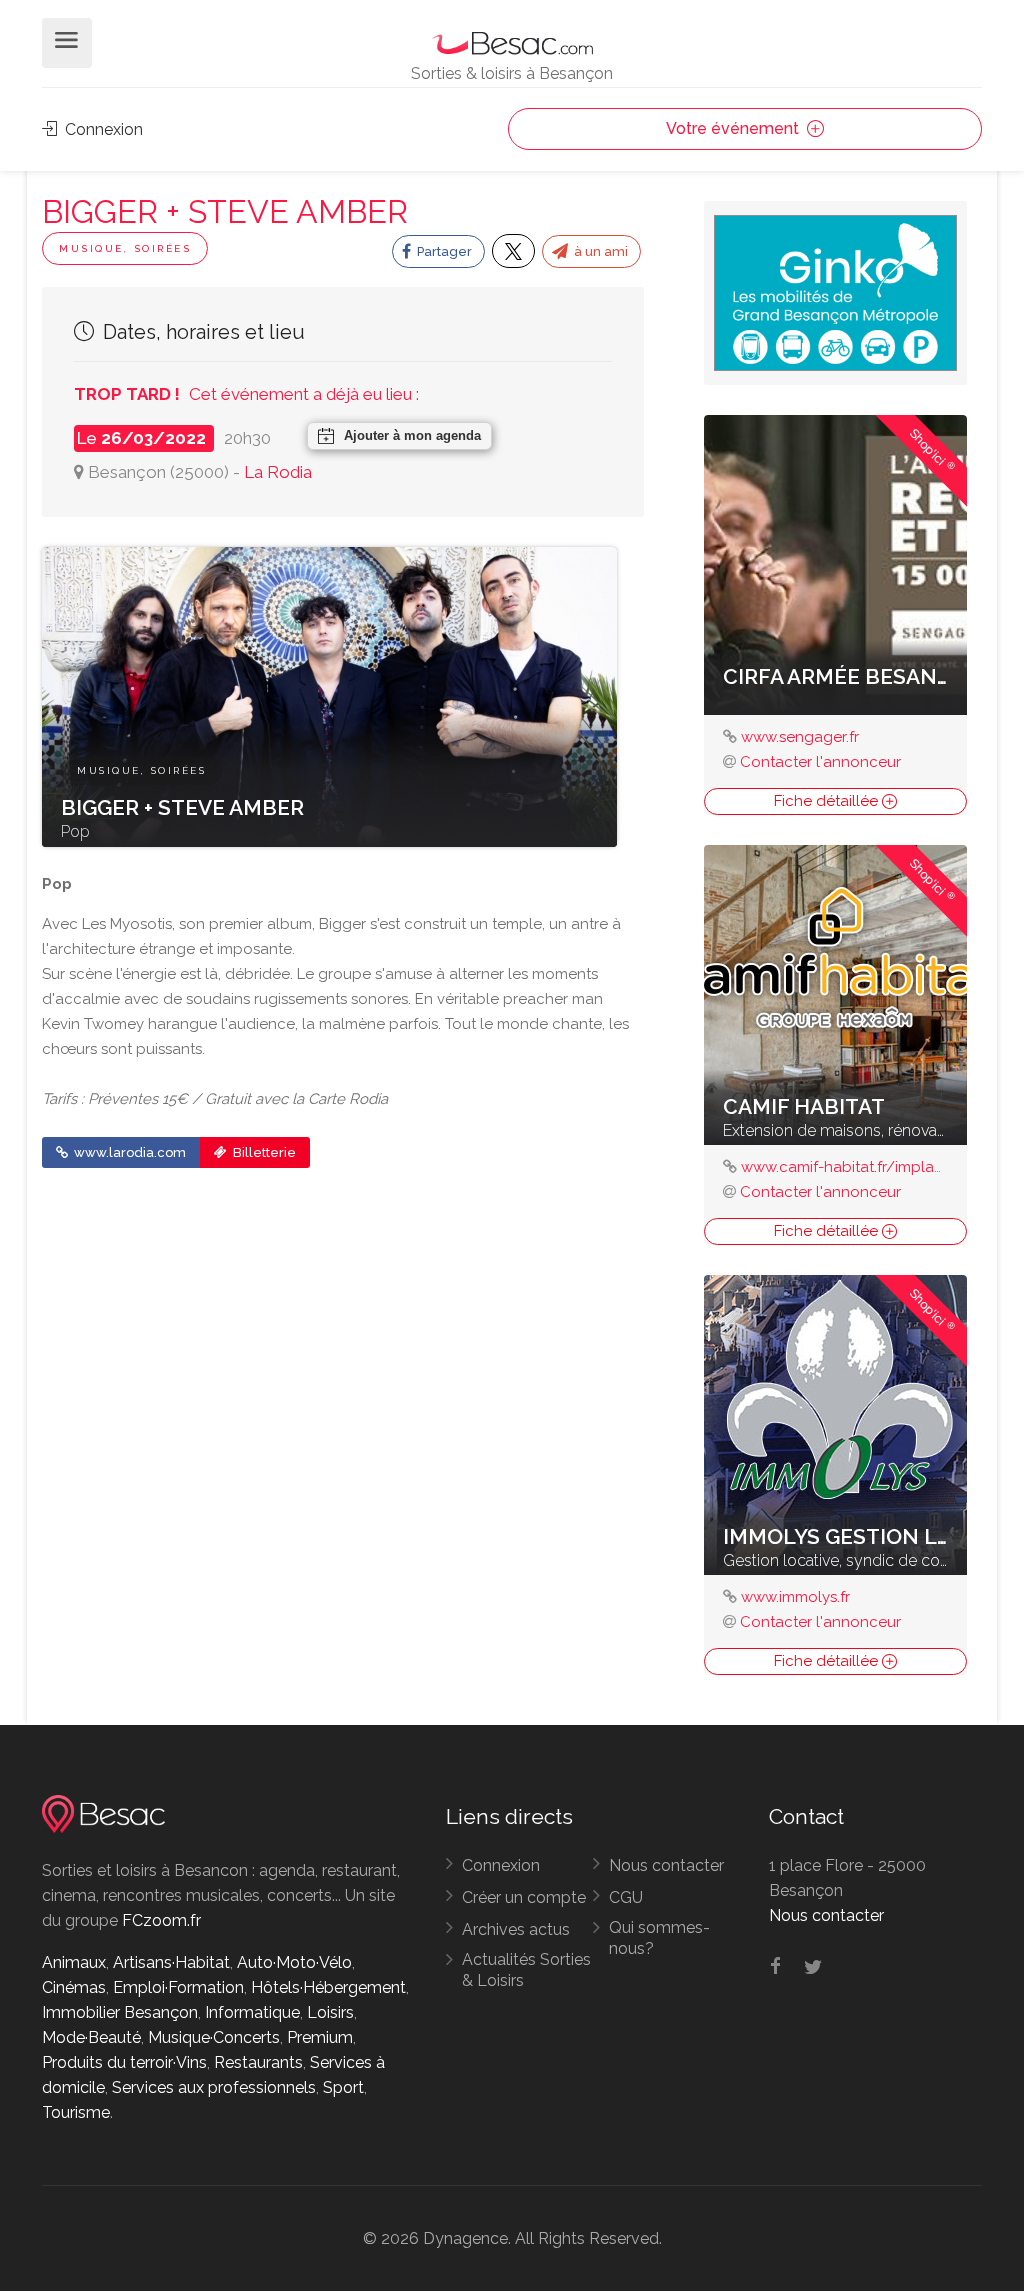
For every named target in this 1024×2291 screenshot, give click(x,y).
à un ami (599, 251)
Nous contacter (666, 1865)
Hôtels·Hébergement (328, 1987)
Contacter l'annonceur (820, 762)
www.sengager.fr (800, 737)
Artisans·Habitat (171, 1962)
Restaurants (258, 2062)
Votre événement (734, 128)
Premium (320, 2037)
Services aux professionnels (214, 2087)
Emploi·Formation (178, 1987)
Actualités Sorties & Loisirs (526, 1970)
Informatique (252, 2012)
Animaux (74, 1962)
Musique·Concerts (214, 2037)
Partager (443, 251)
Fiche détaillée (828, 801)
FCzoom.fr (161, 1920)
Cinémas (74, 1987)
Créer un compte (524, 1897)
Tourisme (76, 2112)
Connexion (102, 129)
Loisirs (330, 2012)
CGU (626, 1897)
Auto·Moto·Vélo (294, 1962)
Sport (343, 2087)
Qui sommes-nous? (659, 1938)
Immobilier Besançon (120, 2012)
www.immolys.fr (795, 1597)
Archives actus (516, 1929)
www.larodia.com (128, 1152)
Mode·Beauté (91, 2037)
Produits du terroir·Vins (124, 2062)
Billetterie (263, 1152)
